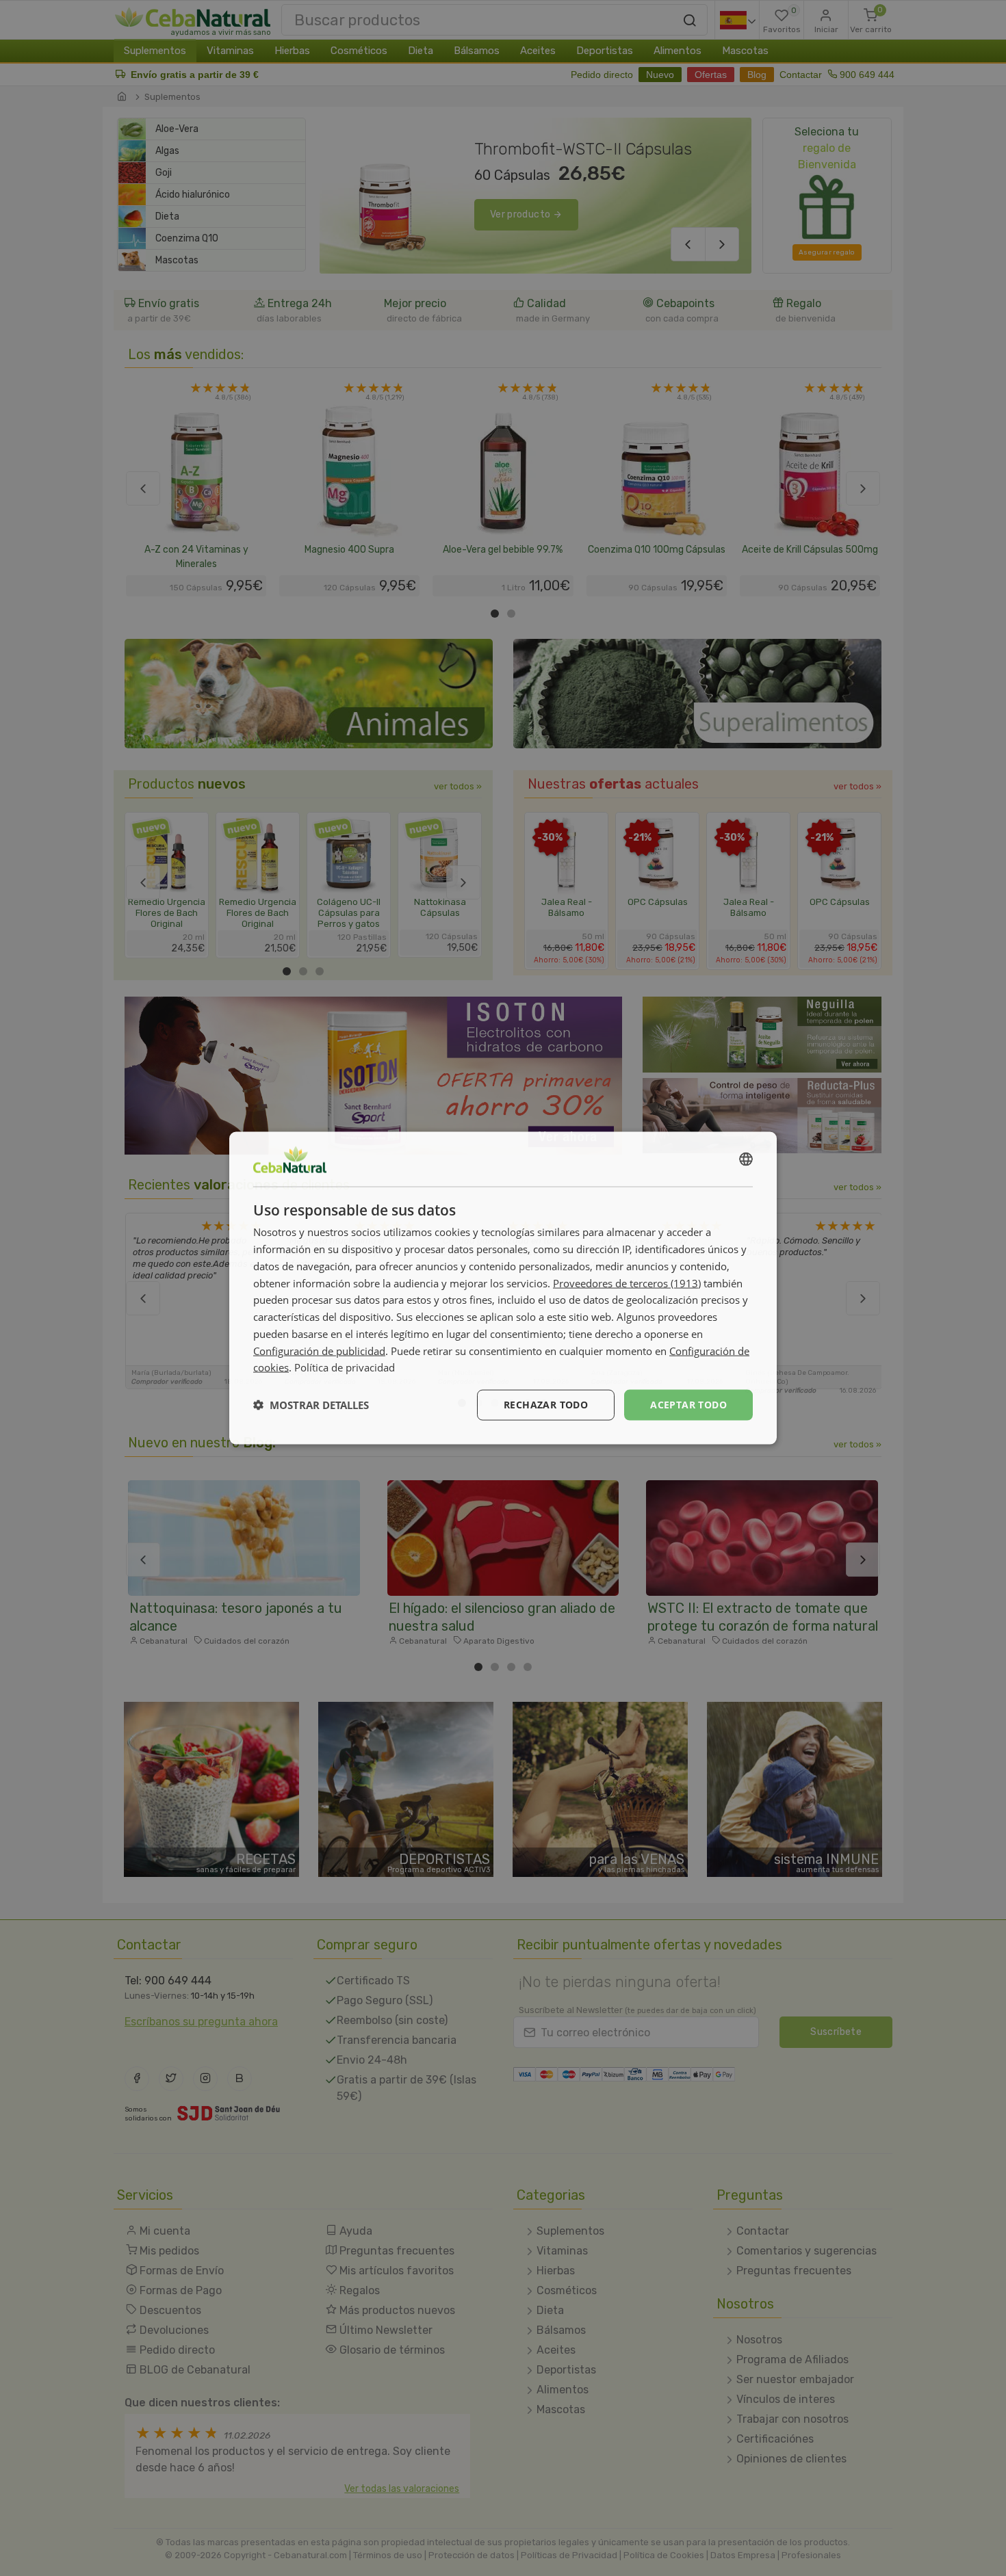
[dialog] (503, 1288)
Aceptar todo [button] (688, 1405)
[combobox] (746, 1159)
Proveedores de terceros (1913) (627, 1283)
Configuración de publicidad (319, 1350)
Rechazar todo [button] (546, 1405)
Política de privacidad (345, 1367)
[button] (311, 1405)
